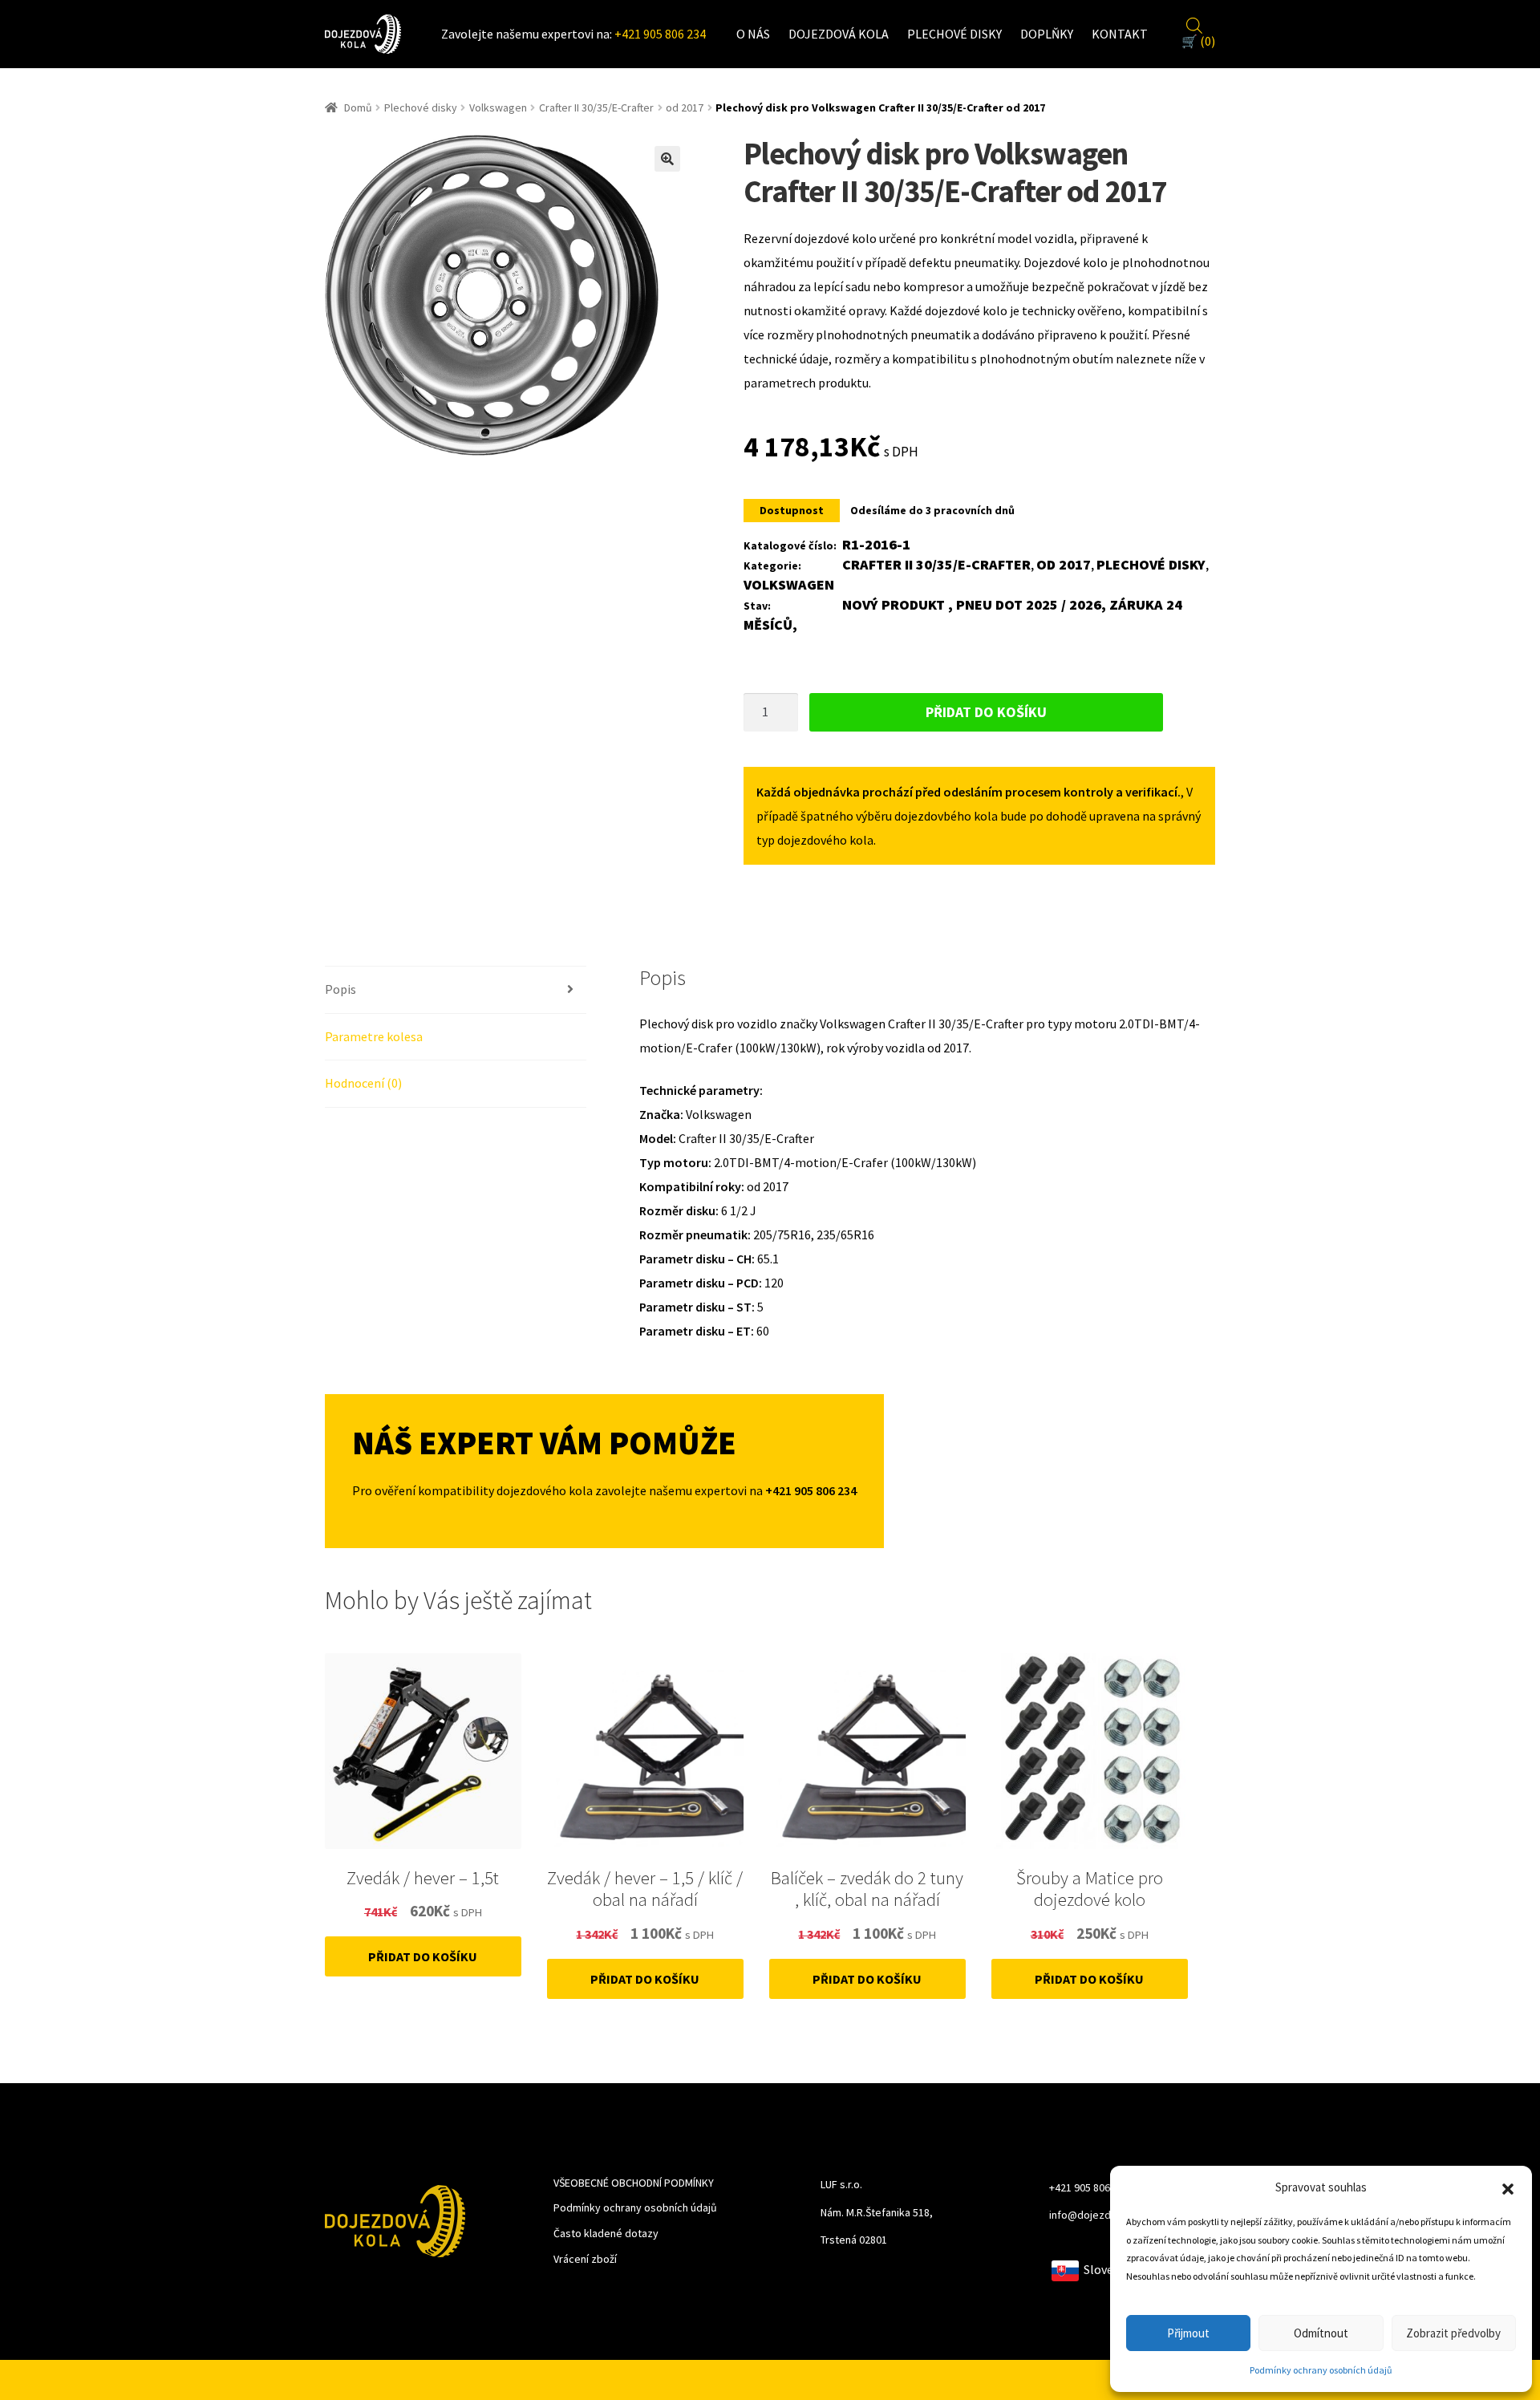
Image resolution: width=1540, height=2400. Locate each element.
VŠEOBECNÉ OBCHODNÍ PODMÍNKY (634, 2183)
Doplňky (1047, 34)
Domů (358, 107)
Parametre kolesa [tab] (374, 1036)
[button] (1508, 2187)
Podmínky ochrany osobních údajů (1321, 2370)
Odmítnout (1321, 2333)
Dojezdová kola (839, 34)
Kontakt (1120, 34)
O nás (753, 34)
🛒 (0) (1198, 41)
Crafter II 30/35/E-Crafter (596, 107)
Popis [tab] (340, 989)
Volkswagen (498, 107)
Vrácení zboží (585, 2259)
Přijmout (1188, 2333)
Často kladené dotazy (606, 2233)
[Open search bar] (1194, 23)
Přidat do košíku (986, 712)
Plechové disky (954, 34)
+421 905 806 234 (660, 34)
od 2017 (685, 107)
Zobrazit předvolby (1453, 2333)
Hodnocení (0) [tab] (363, 1083)
